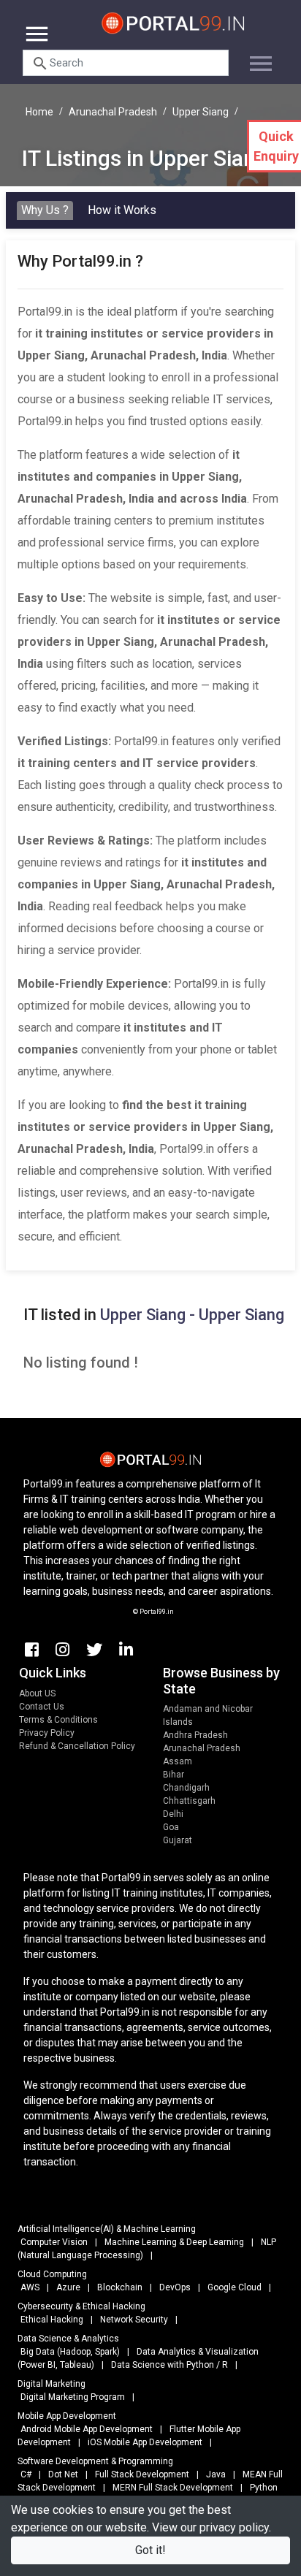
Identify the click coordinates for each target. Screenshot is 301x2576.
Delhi (173, 1814)
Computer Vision (54, 2242)
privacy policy (234, 2527)
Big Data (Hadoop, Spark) (70, 2352)
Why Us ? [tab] (45, 210)
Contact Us (42, 1707)
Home (39, 112)
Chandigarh (186, 1788)
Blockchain (120, 2287)
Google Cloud (235, 2287)
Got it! (150, 2550)
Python (264, 2488)
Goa (171, 1827)
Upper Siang (201, 112)
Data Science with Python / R (169, 2365)
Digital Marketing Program (73, 2397)
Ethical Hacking (52, 2320)
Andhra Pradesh (195, 1735)
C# (26, 2474)
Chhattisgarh (189, 1801)
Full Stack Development (142, 2474)
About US (37, 1693)
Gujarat (178, 1840)
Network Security (134, 2320)
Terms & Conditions (58, 1720)
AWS (30, 2287)
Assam (178, 1761)
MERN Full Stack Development (173, 2488)
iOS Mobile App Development (145, 2442)
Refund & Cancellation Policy (77, 1746)
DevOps (175, 2287)
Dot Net (63, 2474)
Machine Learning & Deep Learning (174, 2242)
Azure (68, 2287)
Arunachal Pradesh (113, 112)
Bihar (174, 1775)
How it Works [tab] (122, 210)
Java (216, 2474)
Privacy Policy (47, 1733)
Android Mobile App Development (87, 2429)
